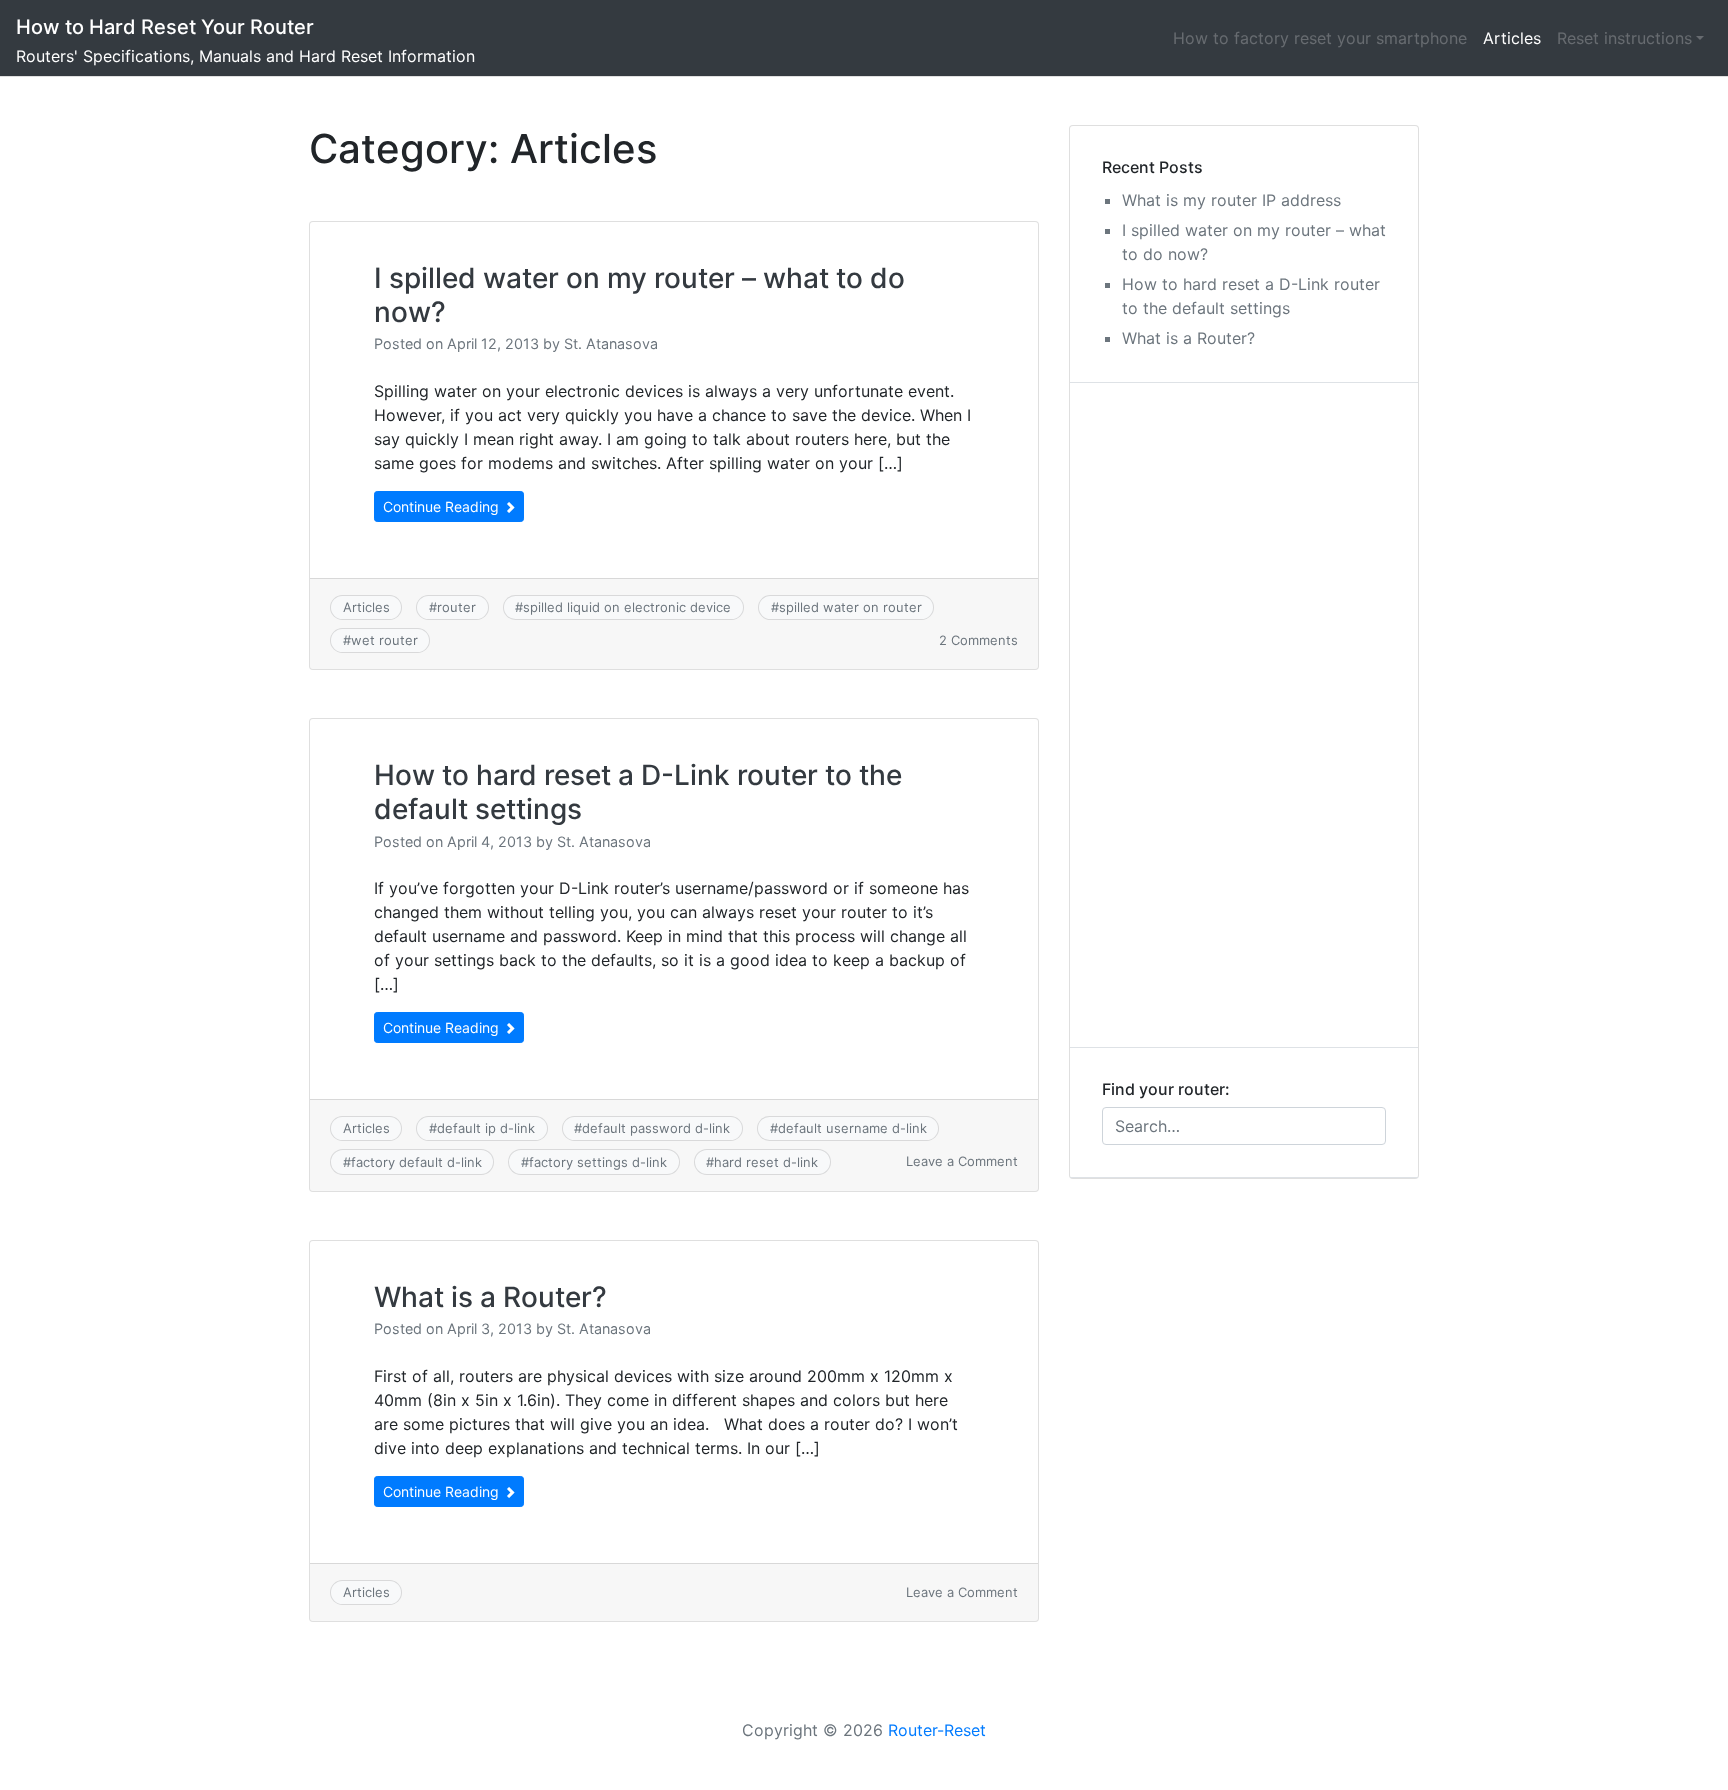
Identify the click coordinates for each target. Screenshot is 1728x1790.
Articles (1512, 38)
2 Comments (978, 640)
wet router (384, 640)
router (456, 607)
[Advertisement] (1244, 715)
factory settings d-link (598, 1162)
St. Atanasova (611, 343)
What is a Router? (490, 1297)
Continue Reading (443, 506)
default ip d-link (486, 1128)
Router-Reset (937, 1730)
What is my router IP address (1231, 200)
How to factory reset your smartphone (1320, 38)
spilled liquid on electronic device (627, 607)
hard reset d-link (766, 1162)
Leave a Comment (962, 1161)
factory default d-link (416, 1162)
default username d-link (852, 1128)
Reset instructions (1624, 38)
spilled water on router (850, 607)
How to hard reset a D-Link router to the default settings (638, 792)
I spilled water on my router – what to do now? (639, 295)
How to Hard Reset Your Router (165, 27)
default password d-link (656, 1128)
